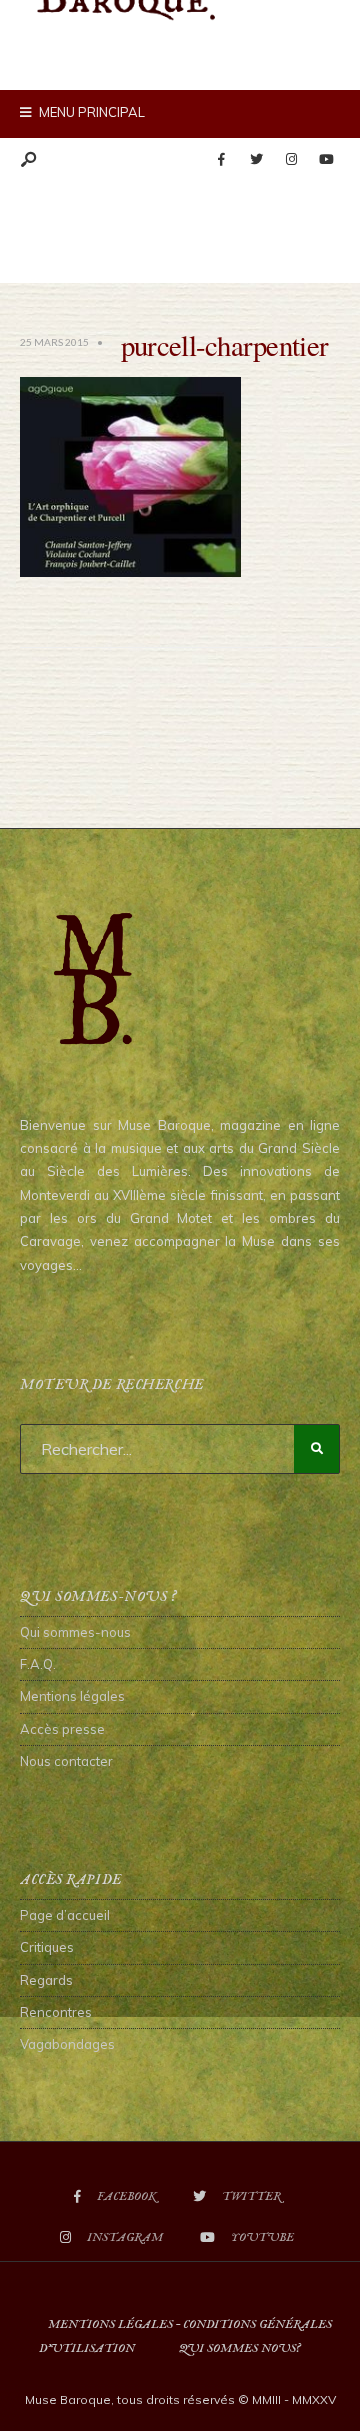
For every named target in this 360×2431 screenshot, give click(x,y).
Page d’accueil (65, 1915)
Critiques (47, 1947)
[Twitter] (256, 160)
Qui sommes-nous (75, 1632)
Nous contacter (66, 1761)
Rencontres (56, 2012)
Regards (46, 1980)
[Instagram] (291, 160)
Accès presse (62, 1729)
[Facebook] (221, 160)
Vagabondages (67, 2044)
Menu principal (90, 112)
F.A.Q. (38, 1664)
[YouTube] (326, 160)
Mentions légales (72, 1696)
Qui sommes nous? (239, 2348)
